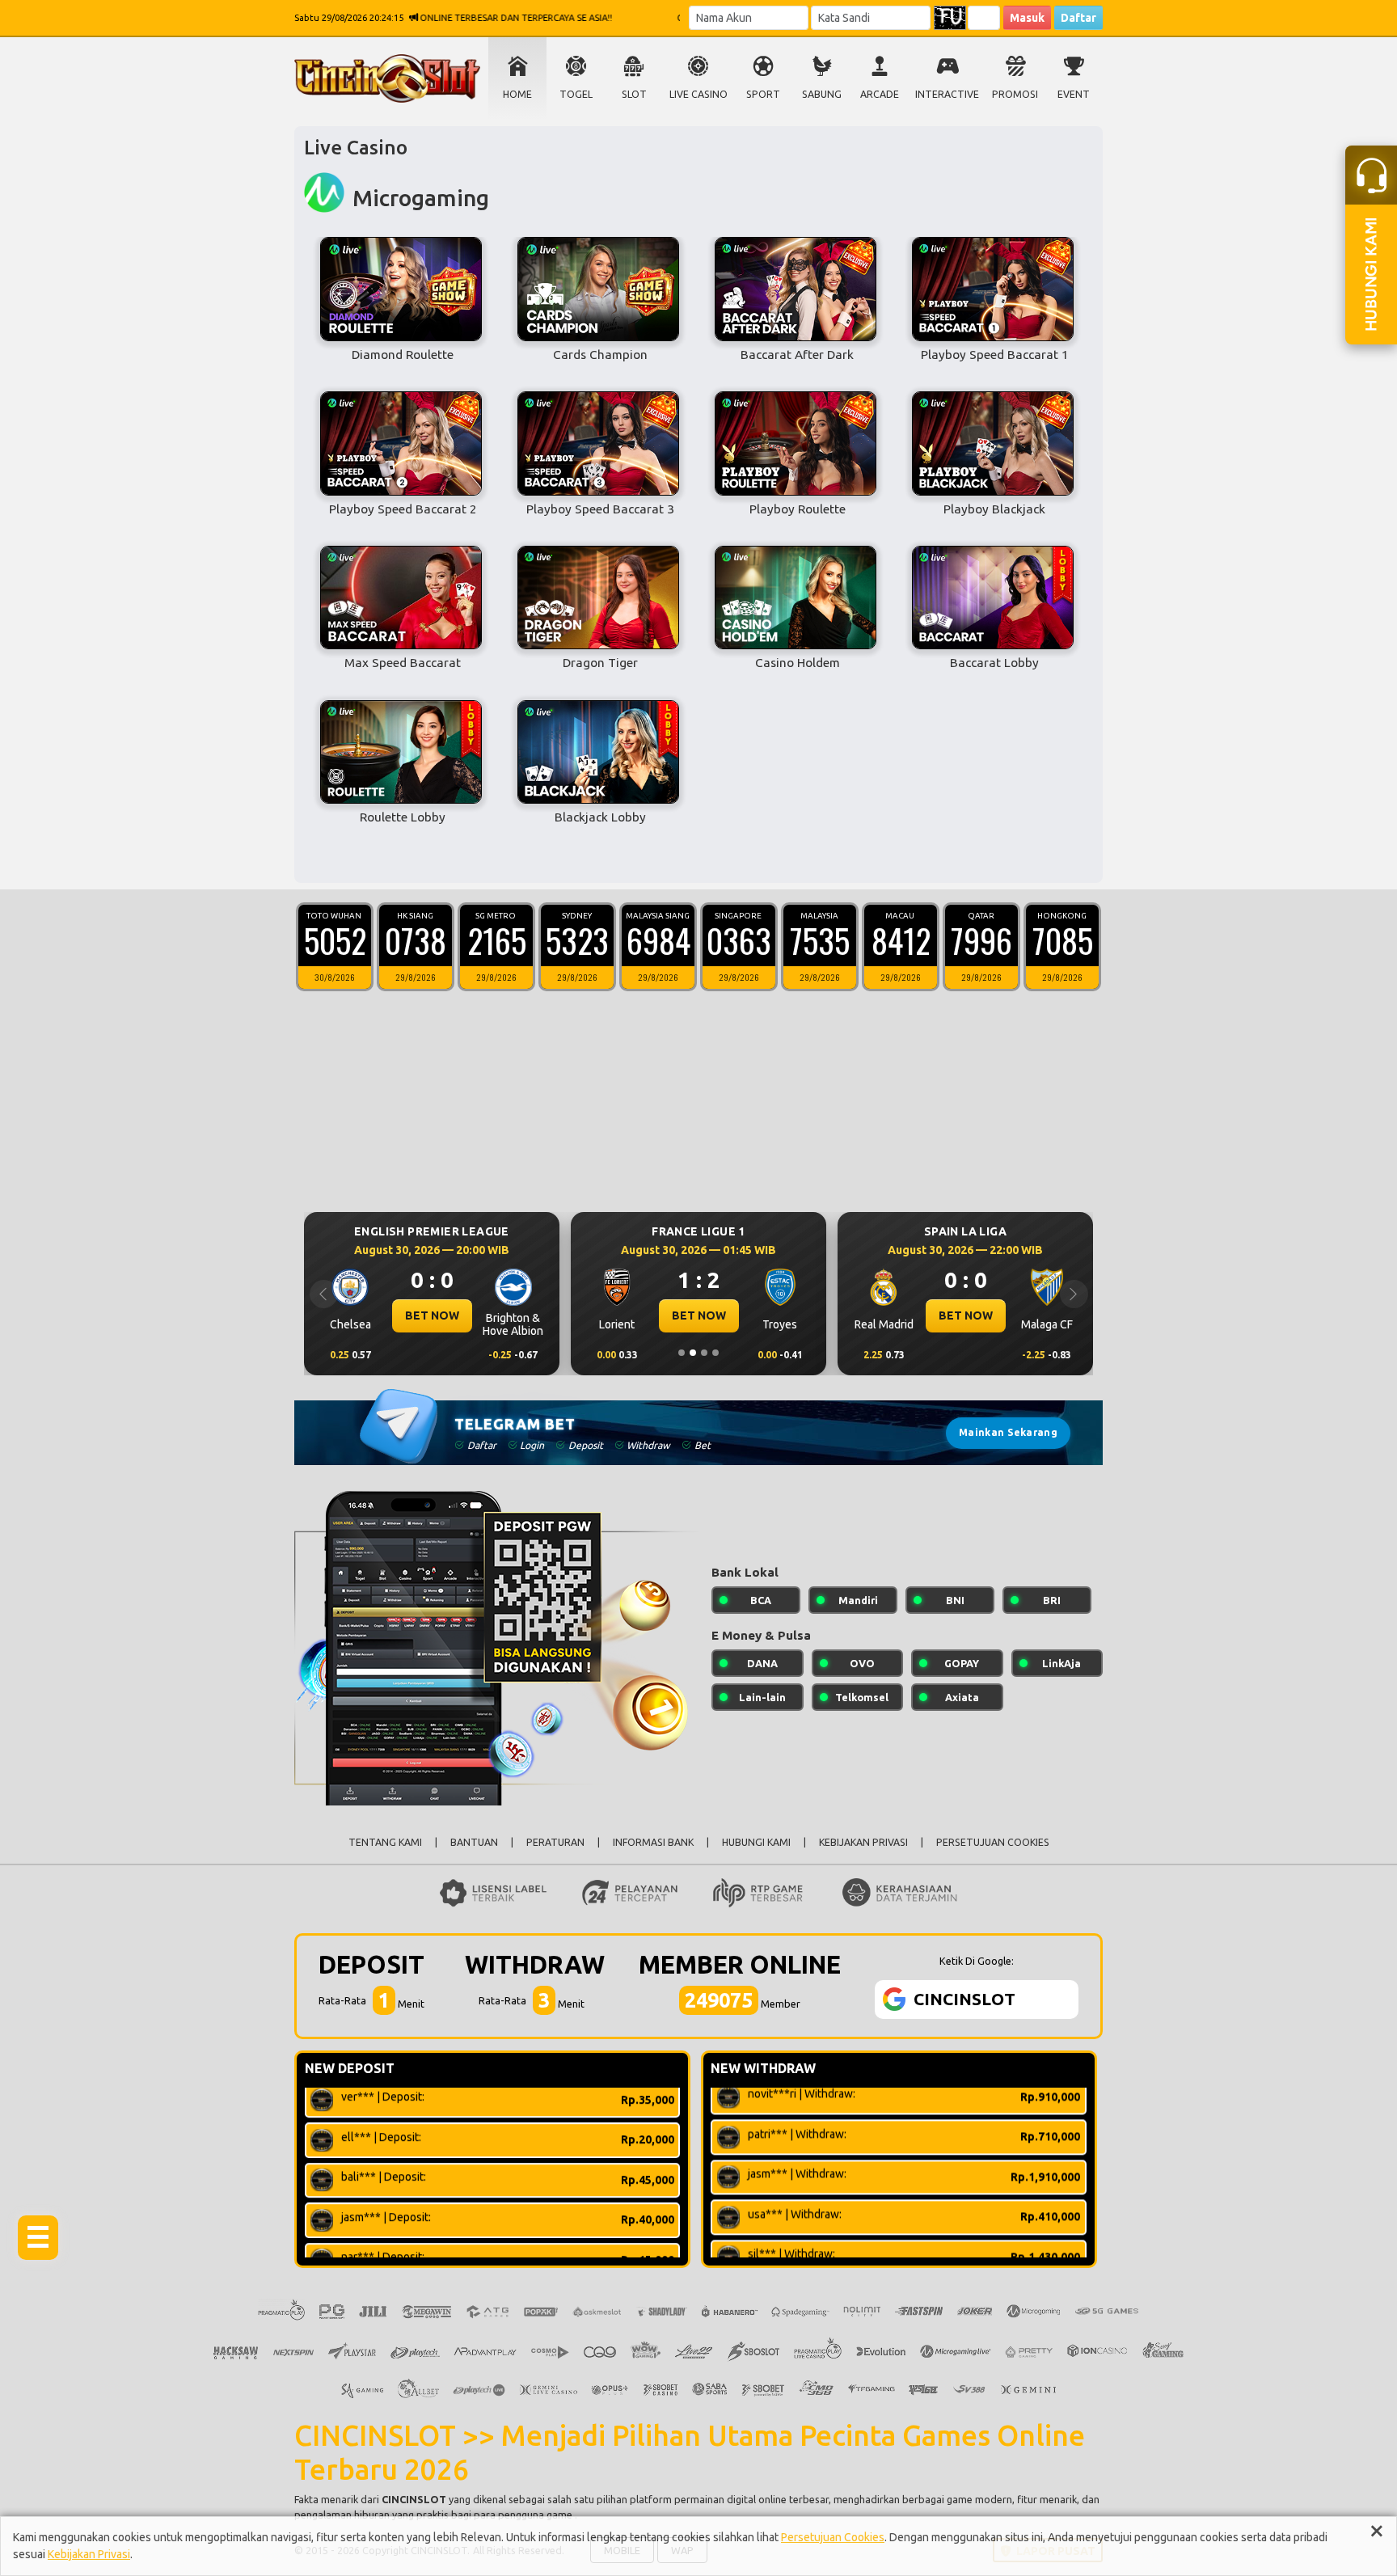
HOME (517, 94)
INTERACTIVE (947, 94)
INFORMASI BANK (653, 1842)
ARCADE (880, 94)
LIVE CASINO (698, 94)
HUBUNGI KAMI (756, 1842)
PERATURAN (555, 1842)
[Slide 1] (682, 1353)
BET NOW (432, 1315)
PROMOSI (1015, 94)
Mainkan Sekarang (1008, 1432)
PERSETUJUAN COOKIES (993, 1842)
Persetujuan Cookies (833, 2537)
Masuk (1027, 18)
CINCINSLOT (414, 2499)
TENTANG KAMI (385, 1842)
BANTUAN (474, 1842)
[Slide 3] (704, 1353)
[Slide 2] (693, 1353)
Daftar (1078, 18)
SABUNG (822, 94)
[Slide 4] (715, 1353)
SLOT (634, 94)
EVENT (1074, 94)
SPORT (763, 94)
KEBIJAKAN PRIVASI (863, 1842)
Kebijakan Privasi (89, 2554)
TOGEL (576, 94)
